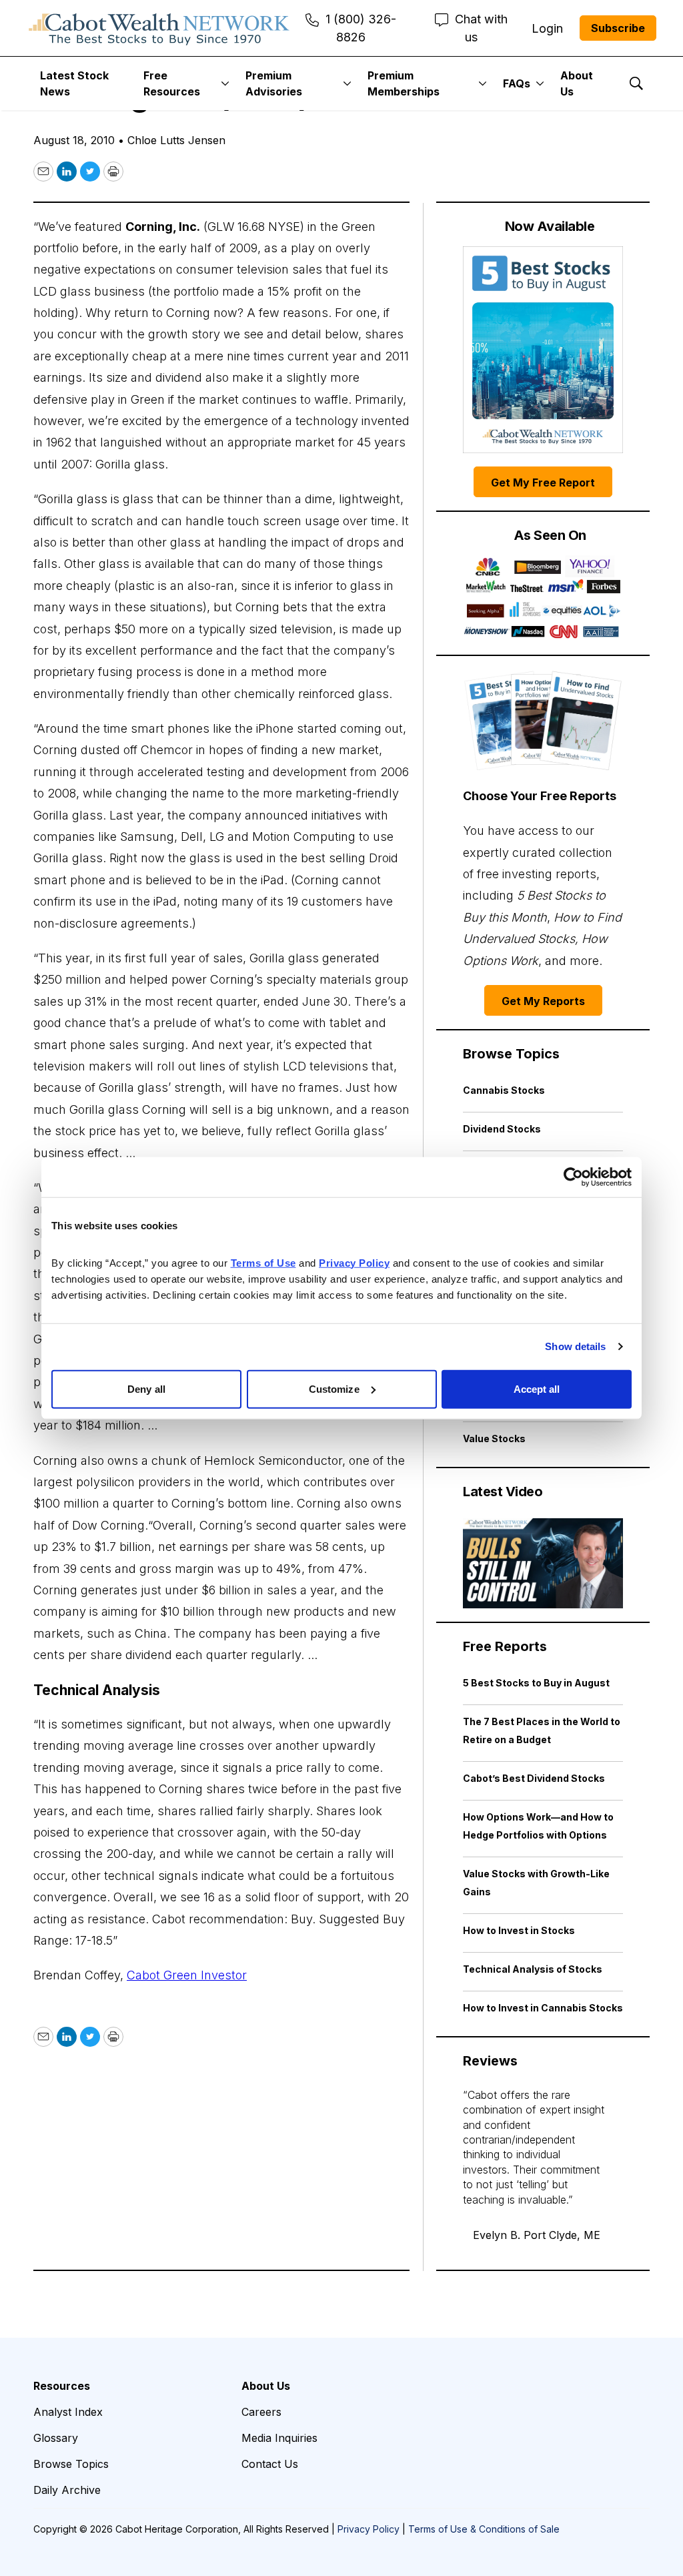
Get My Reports (543, 1001)
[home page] (159, 28)
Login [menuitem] (547, 28)
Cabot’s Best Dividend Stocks (534, 1778)
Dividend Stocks (502, 1129)
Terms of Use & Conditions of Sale (484, 2529)
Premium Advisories (274, 83)
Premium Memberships (404, 83)
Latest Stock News (74, 83)
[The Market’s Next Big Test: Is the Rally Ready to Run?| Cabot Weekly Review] (543, 1563)
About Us (577, 83)
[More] (225, 83)
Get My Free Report (543, 482)
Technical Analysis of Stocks (533, 1969)
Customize (334, 1388)
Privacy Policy (369, 2529)
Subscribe (618, 28)
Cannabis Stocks (504, 1090)
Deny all (146, 1388)
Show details (575, 1346)
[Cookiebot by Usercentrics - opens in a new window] (573, 1177)
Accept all (537, 1388)
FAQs (517, 83)
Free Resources (172, 83)
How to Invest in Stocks (519, 1930)
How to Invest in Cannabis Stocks (543, 2008)
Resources (62, 2386)
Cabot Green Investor (187, 1975)
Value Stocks (494, 1438)
